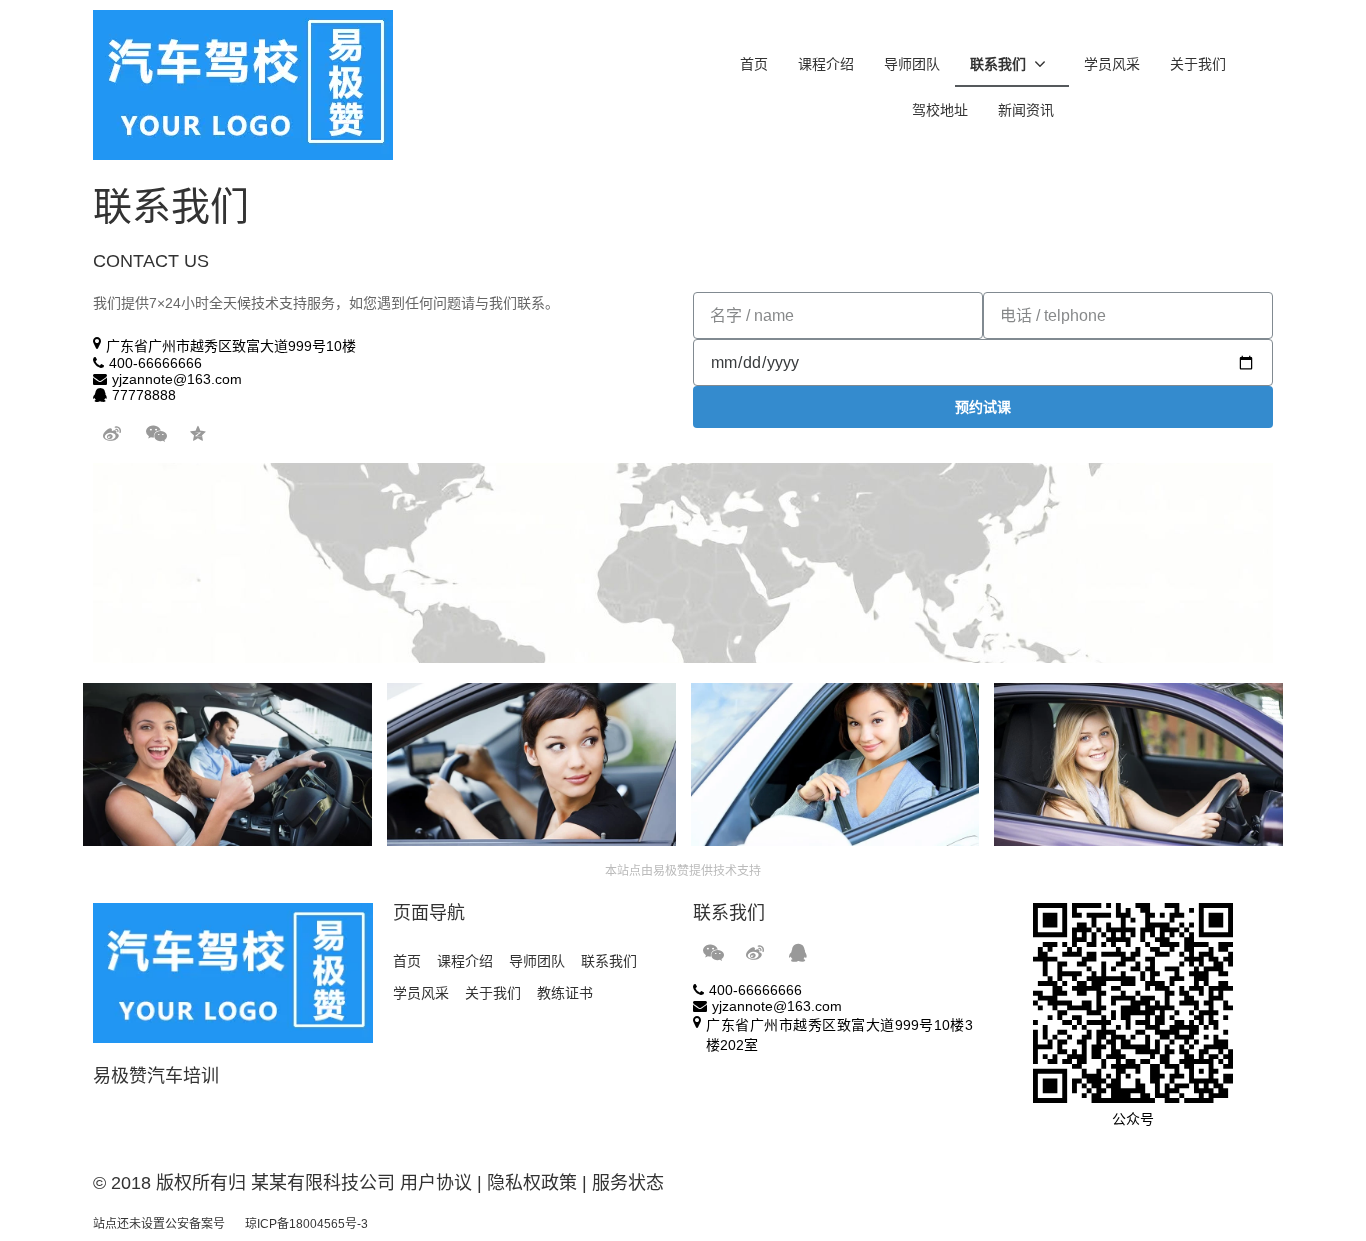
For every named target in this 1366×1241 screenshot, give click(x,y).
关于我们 (1198, 64)
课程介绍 (826, 64)
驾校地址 (940, 110)
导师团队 (912, 64)
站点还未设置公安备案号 (159, 1224)
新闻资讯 (1026, 110)
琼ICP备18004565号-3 (306, 1224)
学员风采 (1112, 64)
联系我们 (998, 64)
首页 (754, 64)
